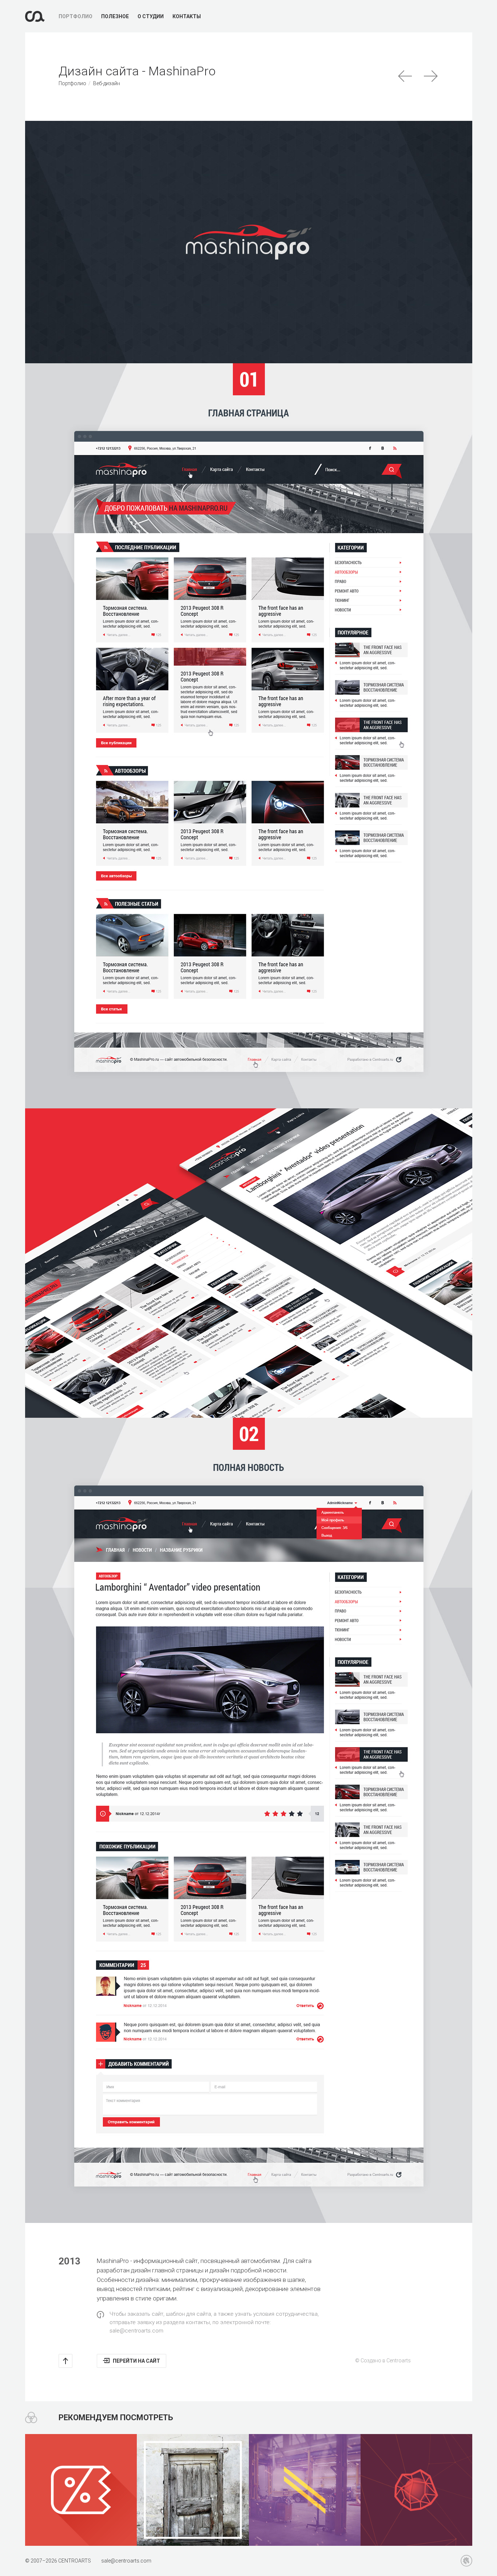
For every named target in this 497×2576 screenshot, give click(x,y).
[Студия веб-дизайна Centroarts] (35, 16)
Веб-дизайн (107, 83)
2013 (69, 2261)
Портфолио (75, 16)
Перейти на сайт (136, 2361)
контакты (198, 2322)
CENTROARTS (75, 2561)
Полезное (115, 16)
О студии (151, 16)
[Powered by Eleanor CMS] (466, 2561)
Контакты (187, 16)
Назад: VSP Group (405, 76)
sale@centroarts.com (136, 2331)
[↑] (65, 2361)
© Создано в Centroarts (383, 2361)
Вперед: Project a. (431, 76)
